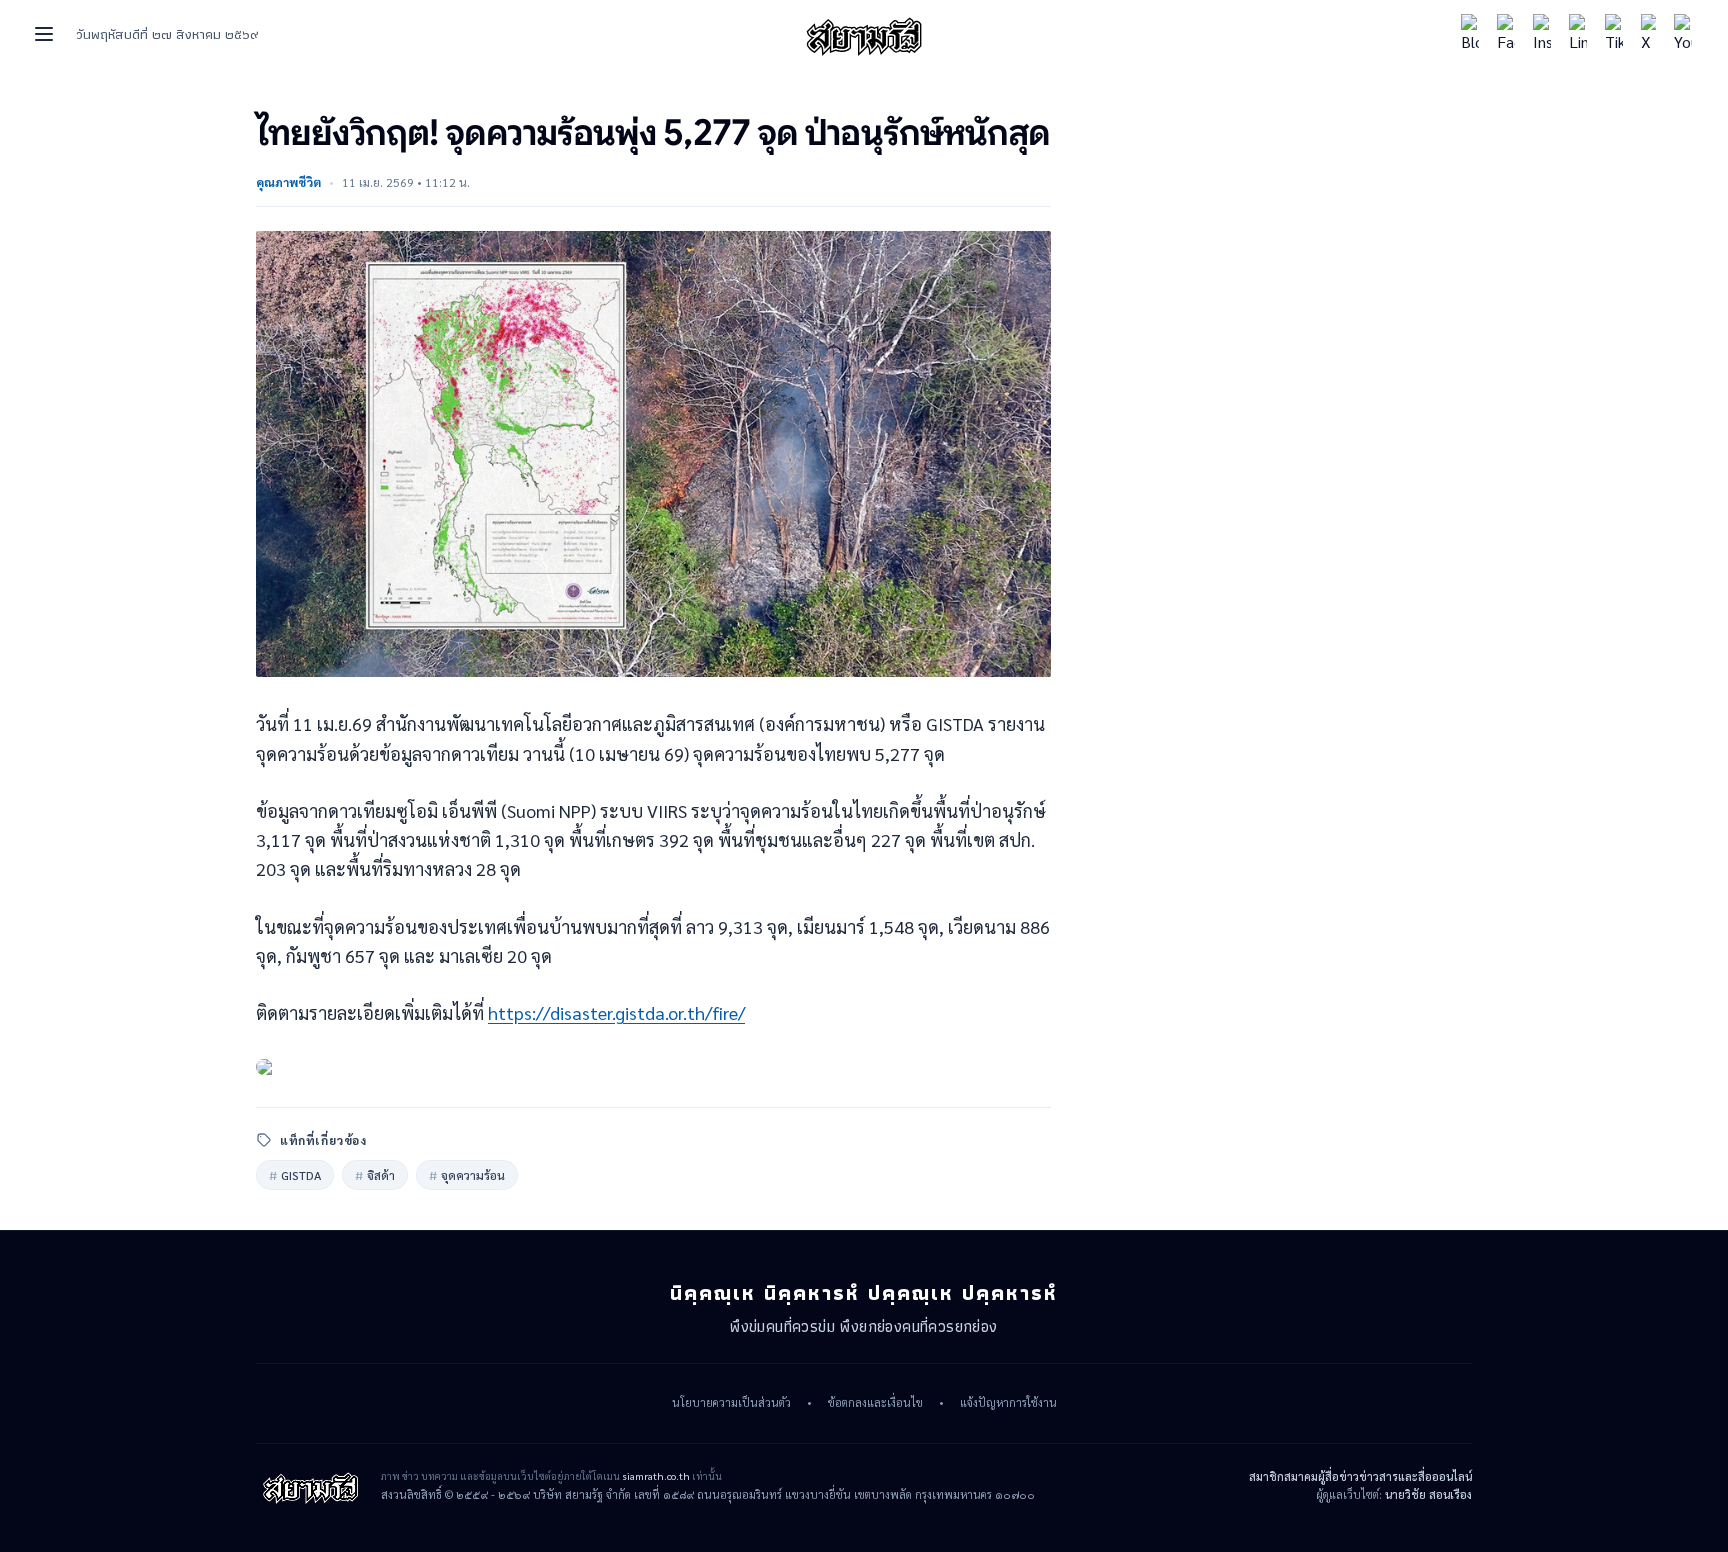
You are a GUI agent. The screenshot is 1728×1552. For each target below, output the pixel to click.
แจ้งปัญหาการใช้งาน (1008, 1403)
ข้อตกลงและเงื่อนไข (875, 1403)
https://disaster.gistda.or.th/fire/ (616, 1012)
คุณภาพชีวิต (288, 182)
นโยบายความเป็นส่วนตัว (731, 1403)
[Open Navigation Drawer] (44, 34)
